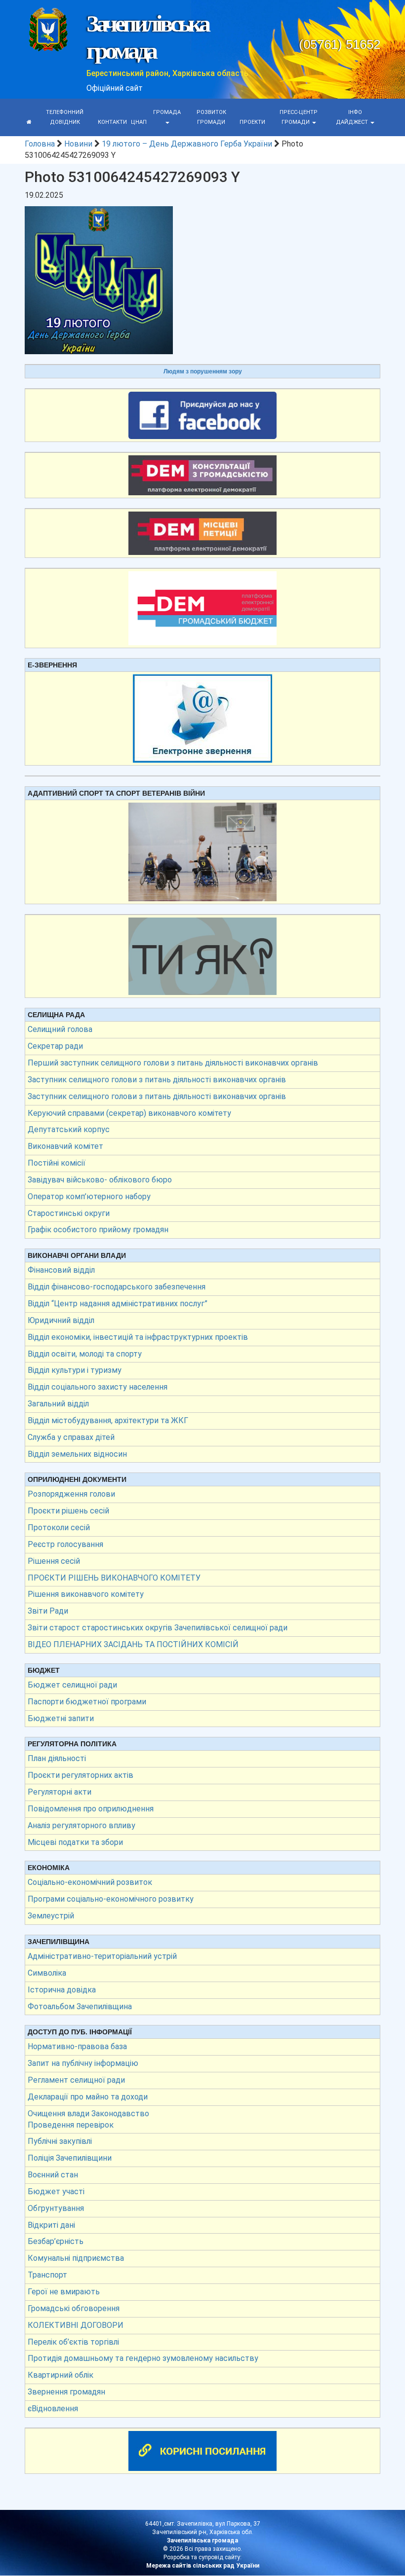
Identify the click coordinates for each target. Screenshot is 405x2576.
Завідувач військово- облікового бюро (100, 1180)
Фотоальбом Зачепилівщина (80, 2006)
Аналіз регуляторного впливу (81, 1825)
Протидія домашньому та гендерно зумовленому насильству (143, 2358)
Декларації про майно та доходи (88, 2097)
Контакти (112, 122)
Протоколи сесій (59, 1527)
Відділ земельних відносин (77, 1454)
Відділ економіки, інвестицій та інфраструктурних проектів (138, 1337)
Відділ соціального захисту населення (98, 1387)
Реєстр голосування (65, 1544)
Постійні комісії (57, 1163)
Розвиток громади (211, 117)
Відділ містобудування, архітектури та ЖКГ (108, 1420)
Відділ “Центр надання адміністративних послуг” (118, 1304)
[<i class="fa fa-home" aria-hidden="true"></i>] (29, 122)
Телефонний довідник (65, 117)
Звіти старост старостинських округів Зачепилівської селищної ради (158, 1628)
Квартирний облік (61, 2375)
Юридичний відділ (61, 1320)
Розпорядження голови (71, 1494)
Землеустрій (51, 1916)
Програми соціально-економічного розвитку (111, 1899)
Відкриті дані (51, 2225)
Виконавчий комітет (65, 1146)
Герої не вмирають (64, 2292)
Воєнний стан (53, 2175)
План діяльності (57, 1758)
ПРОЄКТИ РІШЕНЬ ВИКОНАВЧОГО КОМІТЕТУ (114, 1578)
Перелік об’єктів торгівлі (73, 2342)
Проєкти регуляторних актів (81, 1775)
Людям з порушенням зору (203, 371)
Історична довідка (62, 1990)
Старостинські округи (69, 1213)
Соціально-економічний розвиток (90, 1882)
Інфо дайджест (353, 117)
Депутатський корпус (69, 1129)
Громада (167, 112)
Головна (40, 144)
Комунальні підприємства (76, 2258)
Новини (78, 144)
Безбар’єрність (56, 2241)
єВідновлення (53, 2409)
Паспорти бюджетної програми (87, 1702)
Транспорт (47, 2275)
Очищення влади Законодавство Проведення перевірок (88, 2119)
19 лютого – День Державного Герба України (187, 144)
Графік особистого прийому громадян (98, 1230)
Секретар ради (55, 1046)
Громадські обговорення (74, 2308)
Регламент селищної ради (76, 2080)
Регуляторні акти (60, 1792)
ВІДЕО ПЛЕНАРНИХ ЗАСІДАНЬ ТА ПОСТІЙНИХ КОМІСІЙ (133, 1644)
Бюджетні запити (61, 1718)
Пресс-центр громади (299, 117)
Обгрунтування (56, 2208)
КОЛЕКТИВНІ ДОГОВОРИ (76, 2325)
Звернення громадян (66, 2392)
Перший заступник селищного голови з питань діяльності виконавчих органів (173, 1063)
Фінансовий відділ (61, 1270)
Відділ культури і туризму (75, 1370)
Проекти (252, 122)
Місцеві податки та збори (75, 1842)
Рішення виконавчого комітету (86, 1594)
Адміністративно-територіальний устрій (102, 1956)
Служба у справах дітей (71, 1437)
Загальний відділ (58, 1404)
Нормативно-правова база (77, 2046)
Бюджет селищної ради (72, 1685)
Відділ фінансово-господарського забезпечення (117, 1287)
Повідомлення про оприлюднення (91, 1809)
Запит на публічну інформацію (83, 2063)
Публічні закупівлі (60, 2141)
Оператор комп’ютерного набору (89, 1196)
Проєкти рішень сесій (68, 1511)
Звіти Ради (48, 1611)
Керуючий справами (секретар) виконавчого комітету (129, 1113)
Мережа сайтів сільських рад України (203, 2566)
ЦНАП (139, 122)
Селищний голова (60, 1029)
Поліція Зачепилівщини (70, 2158)
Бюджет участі (56, 2191)
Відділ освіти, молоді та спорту (85, 1354)
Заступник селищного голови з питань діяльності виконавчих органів (157, 1080)
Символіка (47, 1973)
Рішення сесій (54, 1561)
